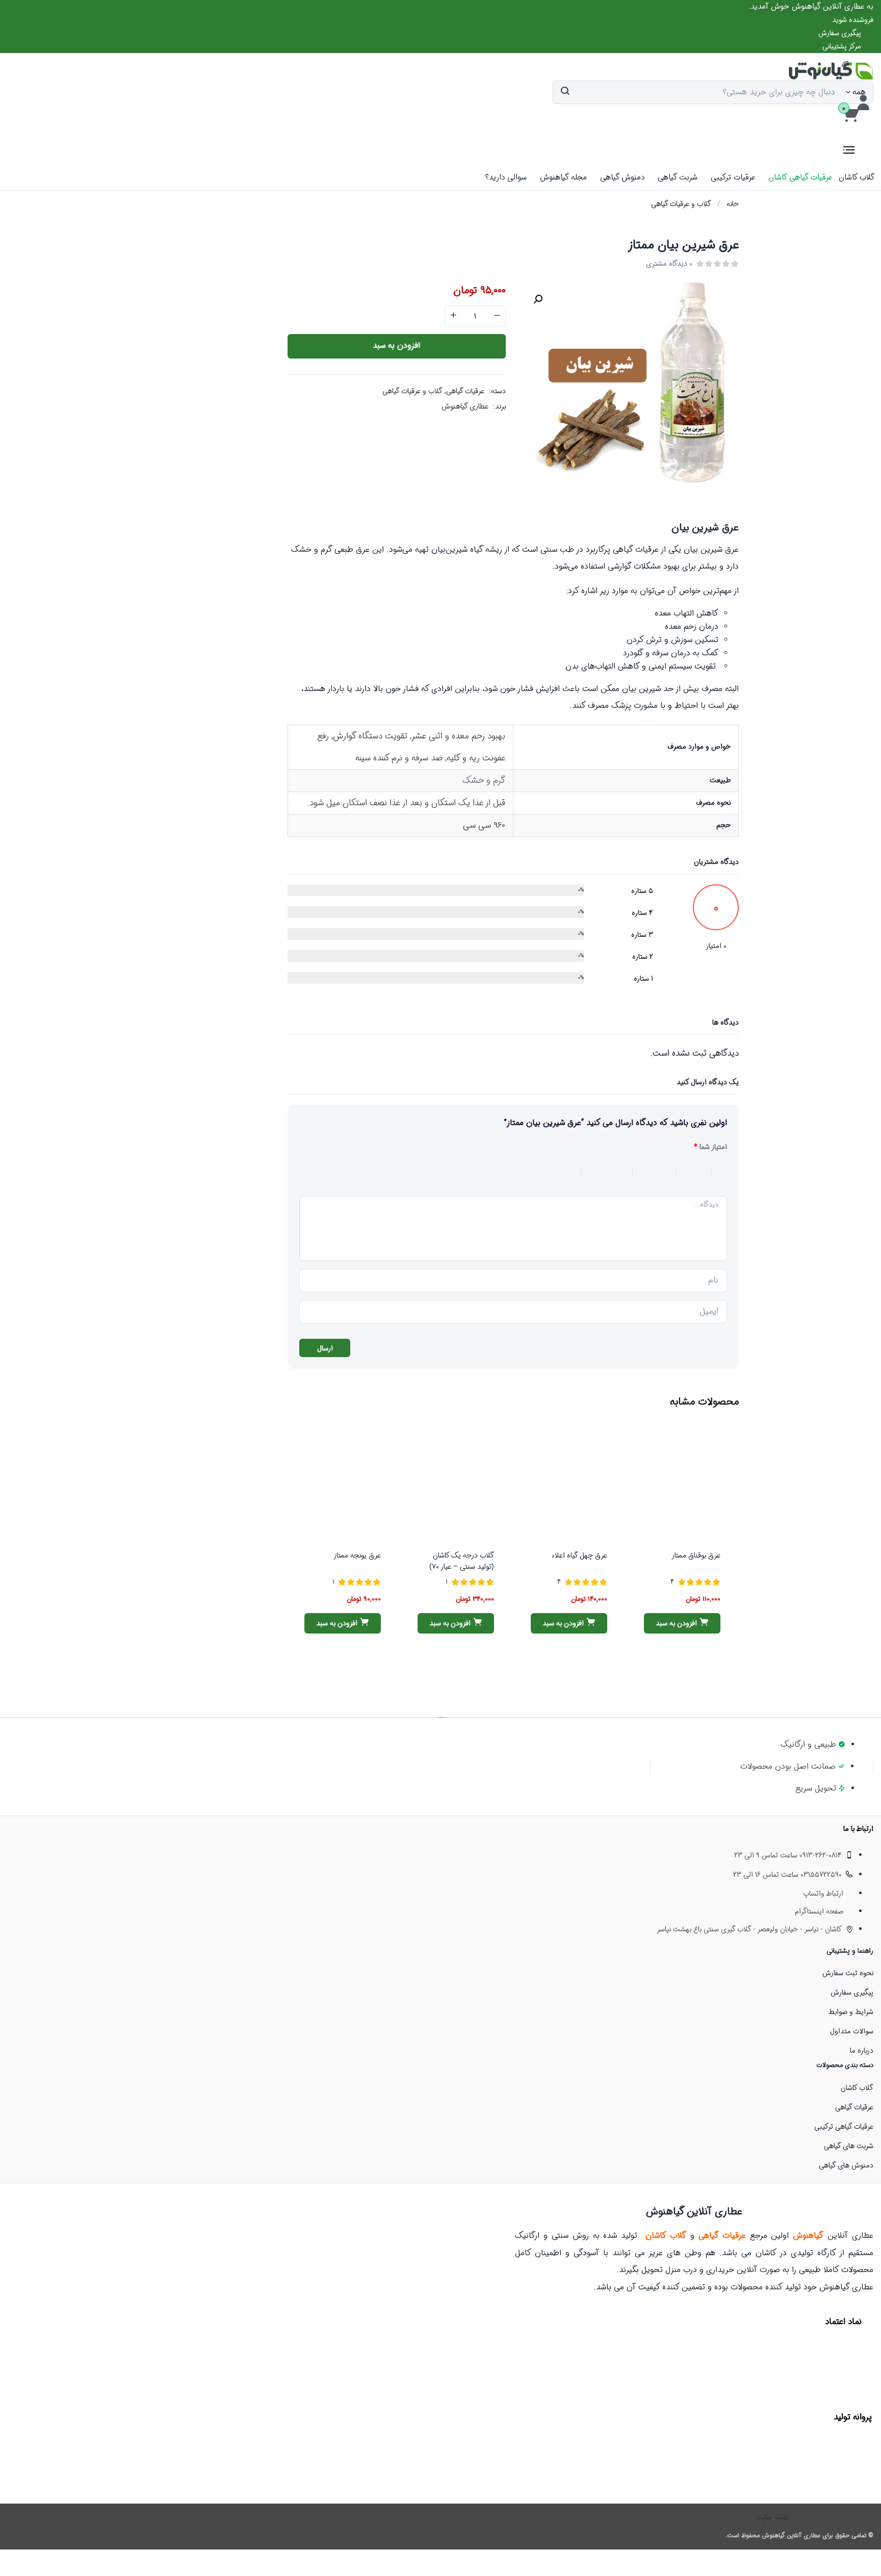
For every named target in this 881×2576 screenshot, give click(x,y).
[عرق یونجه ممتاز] (343, 1484)
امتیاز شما (710, 1147)
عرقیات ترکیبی (733, 177)
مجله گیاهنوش (563, 177)
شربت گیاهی (678, 177)
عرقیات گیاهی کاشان (800, 177)
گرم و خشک (484, 781)
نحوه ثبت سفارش (848, 1973)
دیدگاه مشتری (669, 264)
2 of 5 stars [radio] (688, 1171)
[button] (811, 7)
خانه (733, 204)
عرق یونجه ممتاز (357, 1555)
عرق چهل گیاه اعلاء (579, 1555)
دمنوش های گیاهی (846, 2165)
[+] (453, 316)
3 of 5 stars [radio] (649, 1171)
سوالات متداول (852, 2031)
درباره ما (862, 2051)
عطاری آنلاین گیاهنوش (791, 2535)
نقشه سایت (772, 2517)
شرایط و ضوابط (851, 2012)
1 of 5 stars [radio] (719, 1171)
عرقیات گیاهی (465, 391)
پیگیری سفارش (852, 1993)
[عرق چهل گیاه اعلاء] (569, 1484)
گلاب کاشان (857, 177)
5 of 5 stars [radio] (546, 1171)
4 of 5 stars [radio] (601, 1171)
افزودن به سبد (396, 346)
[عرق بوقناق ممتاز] (682, 1484)
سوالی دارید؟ (506, 177)
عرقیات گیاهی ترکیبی (844, 2127)
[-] (497, 316)
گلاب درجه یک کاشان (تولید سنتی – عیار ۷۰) (462, 1561)
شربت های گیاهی (849, 2146)
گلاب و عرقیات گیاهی (681, 204)
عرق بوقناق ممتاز (696, 1555)
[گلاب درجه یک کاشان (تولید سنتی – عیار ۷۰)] (456, 1484)
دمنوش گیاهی (622, 177)
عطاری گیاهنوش (465, 406)
